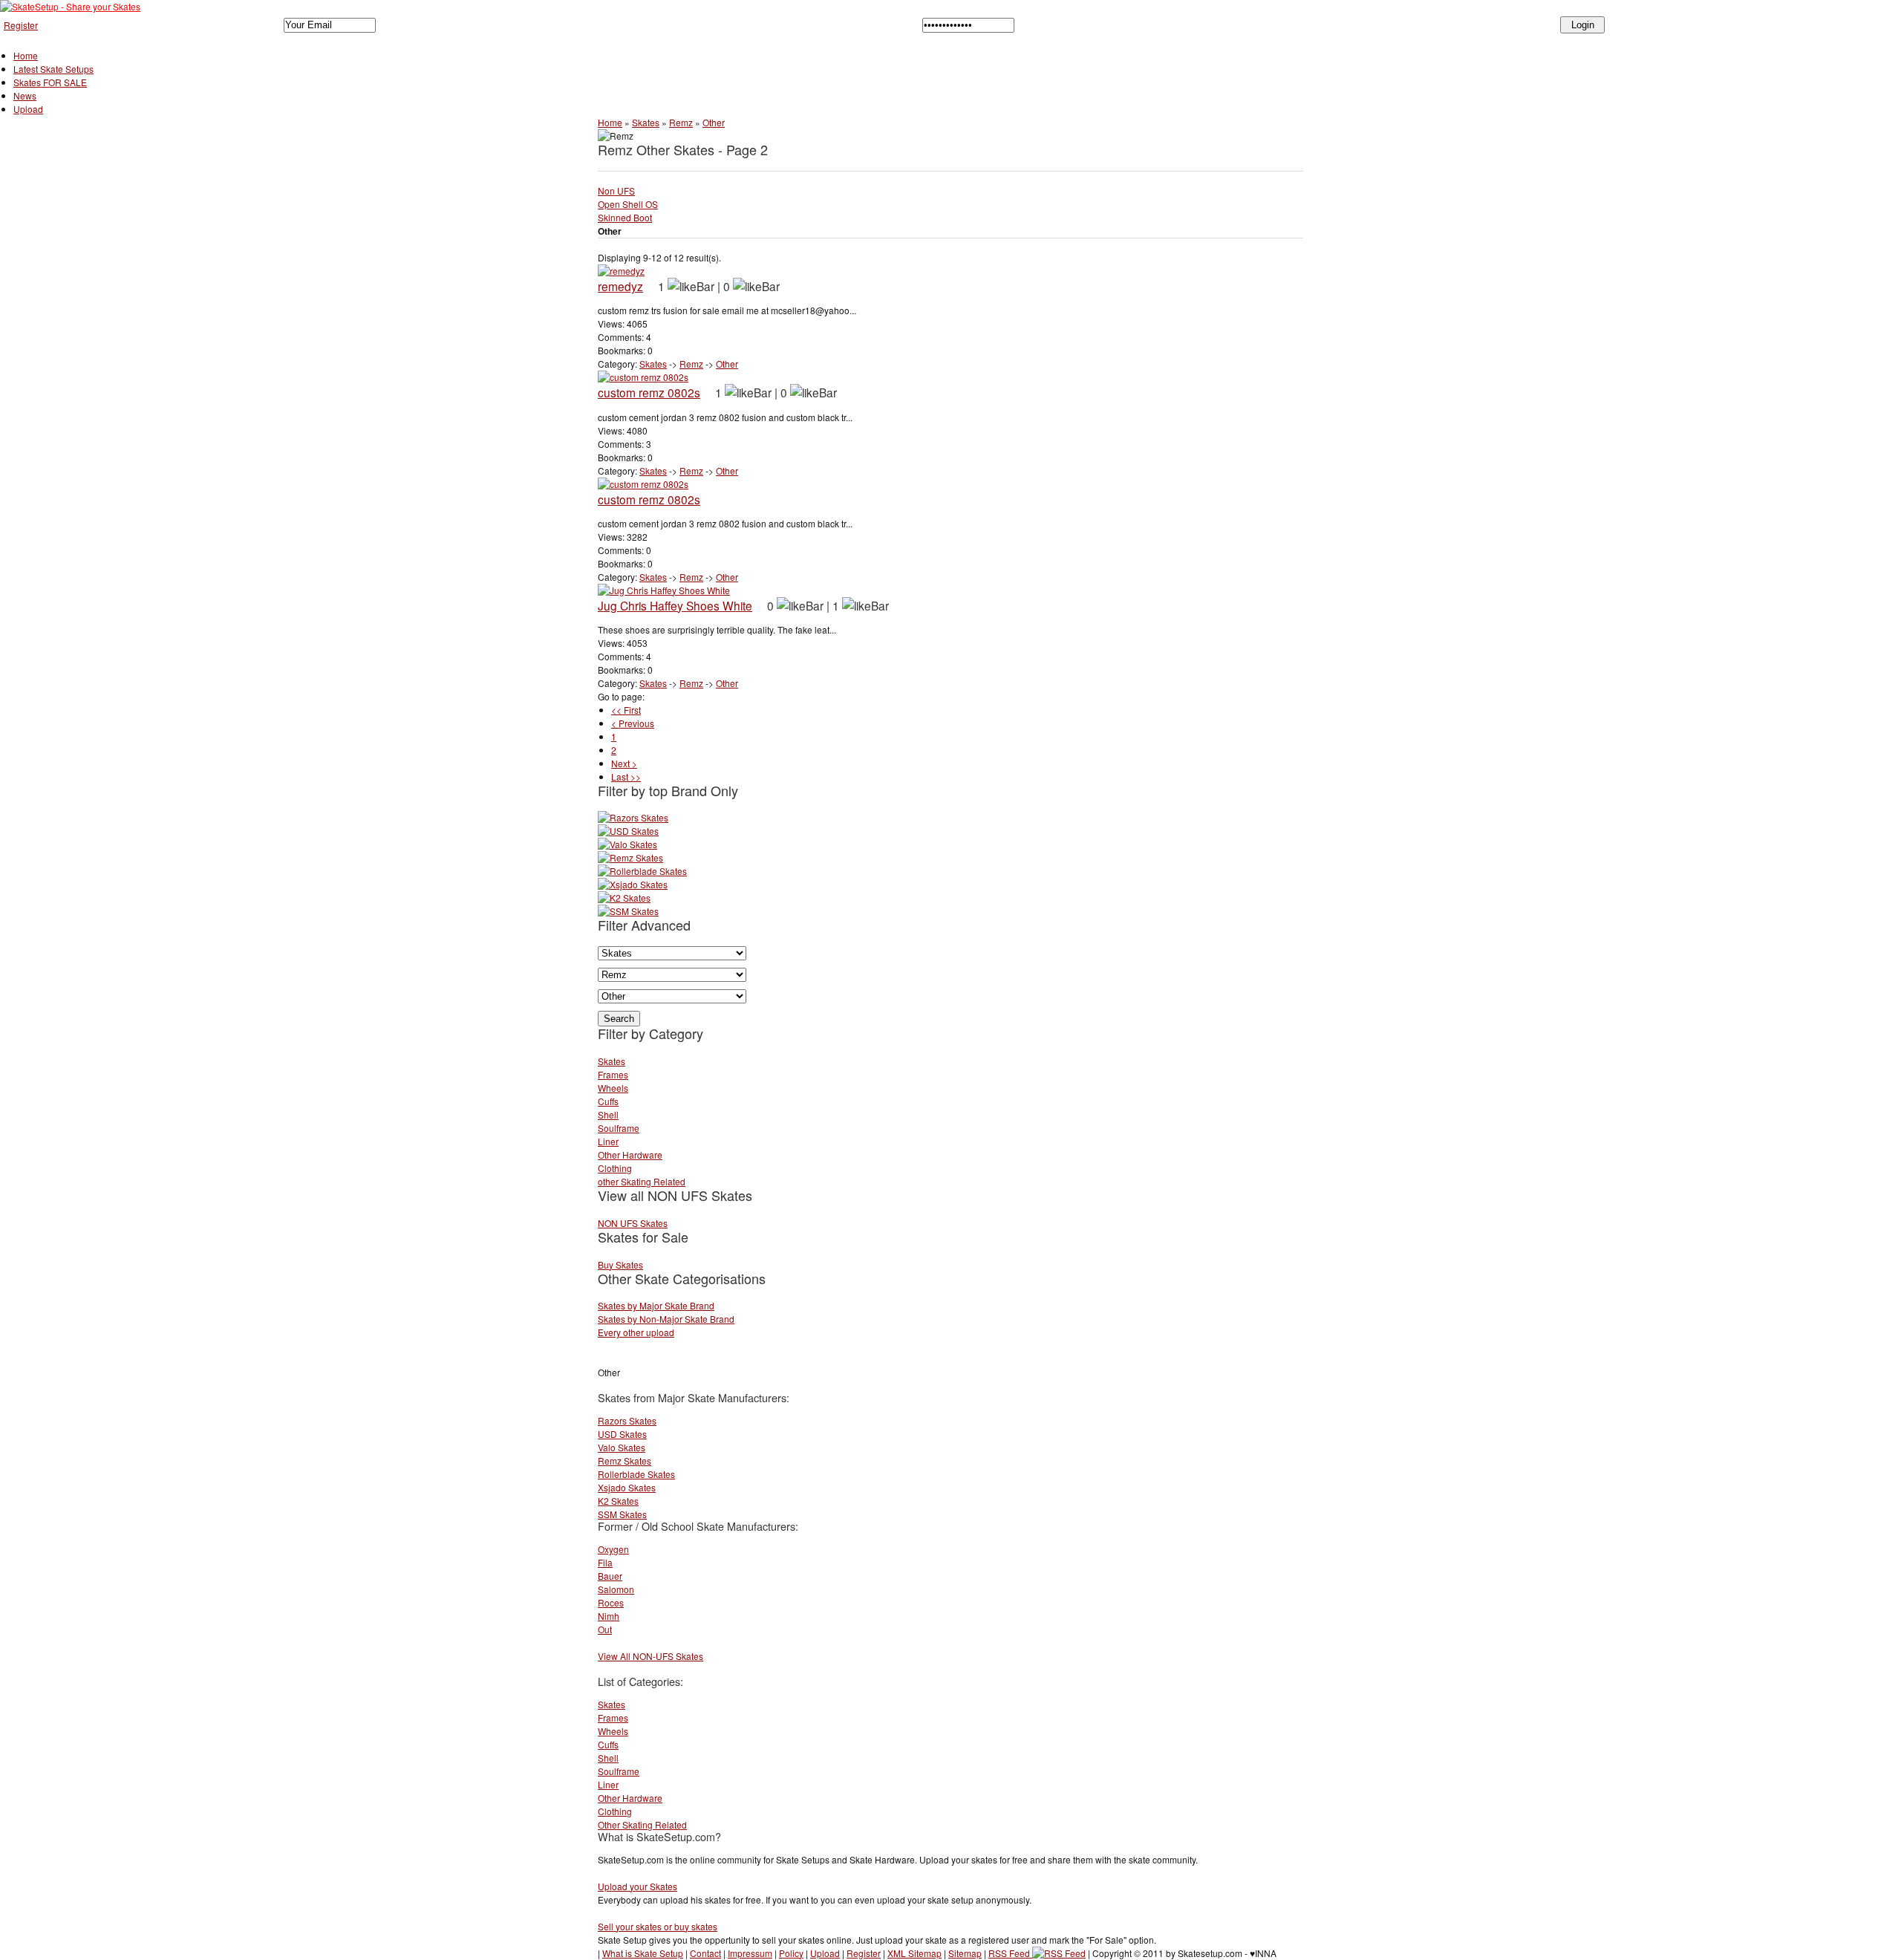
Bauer (610, 1576)
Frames (613, 1074)
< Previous (633, 723)
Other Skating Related (642, 1824)
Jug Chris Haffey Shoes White (675, 605)
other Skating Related (642, 1181)
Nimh (609, 1616)
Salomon (616, 1589)
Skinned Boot (625, 217)
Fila (605, 1562)
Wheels (613, 1088)
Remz (681, 122)
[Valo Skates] (627, 844)
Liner (608, 1141)
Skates (646, 122)
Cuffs (608, 1101)
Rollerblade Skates (636, 1474)
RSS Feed (1010, 1953)
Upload (28, 109)
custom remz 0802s (649, 392)
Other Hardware (630, 1155)
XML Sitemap (914, 1953)
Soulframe (619, 1128)
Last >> (626, 776)
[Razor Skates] (633, 817)
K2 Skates (618, 1501)
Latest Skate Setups (53, 69)
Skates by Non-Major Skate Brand (666, 1319)
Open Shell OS (628, 204)
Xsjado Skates (627, 1487)
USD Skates (622, 1434)
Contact (705, 1953)
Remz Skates (625, 1461)
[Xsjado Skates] (633, 884)
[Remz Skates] (630, 857)
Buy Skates (620, 1264)
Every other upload (636, 1332)
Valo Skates (622, 1447)
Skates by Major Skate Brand (656, 1305)
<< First (626, 710)
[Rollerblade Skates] (642, 871)
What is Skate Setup (643, 1953)
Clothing (615, 1168)
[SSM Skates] (628, 911)
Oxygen (613, 1549)
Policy (791, 1953)
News (25, 95)
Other (714, 122)
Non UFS (616, 191)
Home (26, 55)
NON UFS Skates (633, 1223)
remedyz (620, 286)
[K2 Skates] (624, 898)
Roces (611, 1602)
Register (21, 25)
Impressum (750, 1953)
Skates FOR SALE (50, 82)
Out (605, 1629)
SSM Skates (622, 1514)
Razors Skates (627, 1420)
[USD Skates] (628, 831)
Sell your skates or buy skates (658, 1926)
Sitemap (965, 1953)
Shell (608, 1114)
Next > (624, 763)
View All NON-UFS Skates (650, 1656)
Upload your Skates (638, 1886)
